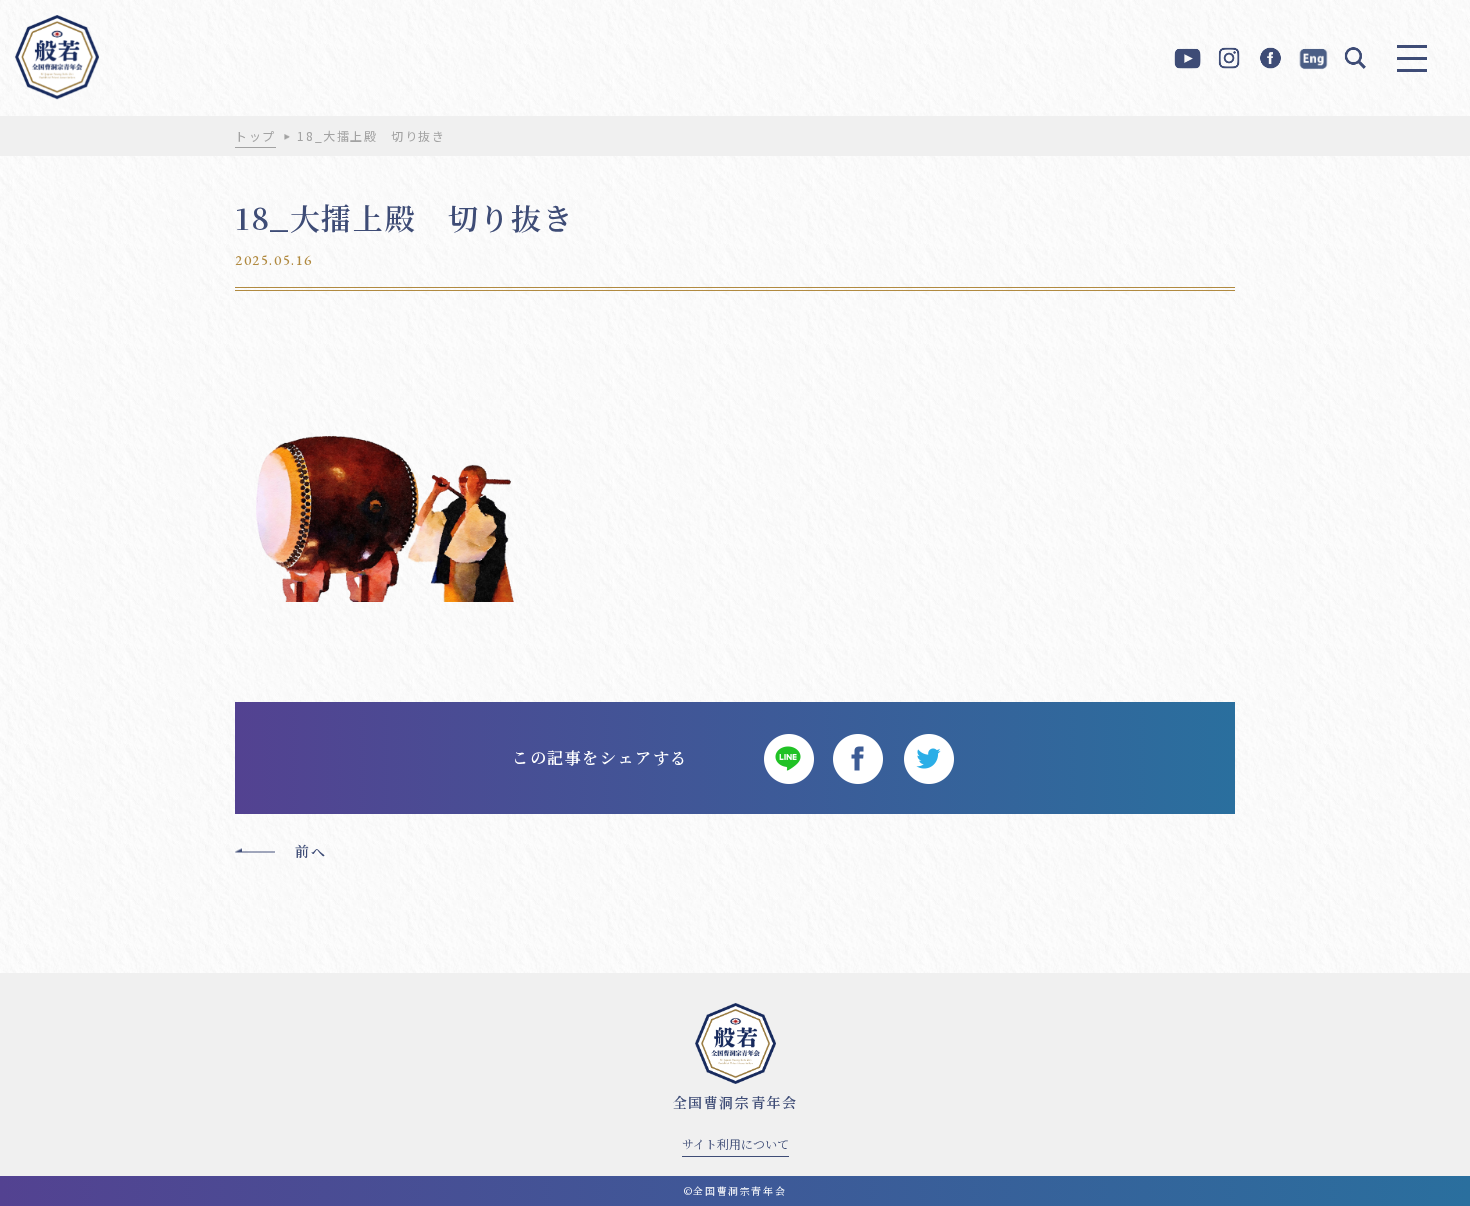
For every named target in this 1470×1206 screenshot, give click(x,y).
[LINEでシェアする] (788, 758)
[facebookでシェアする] (858, 758)
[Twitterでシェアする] (928, 758)
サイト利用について (735, 1143)
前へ (310, 851)
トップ (255, 135)
